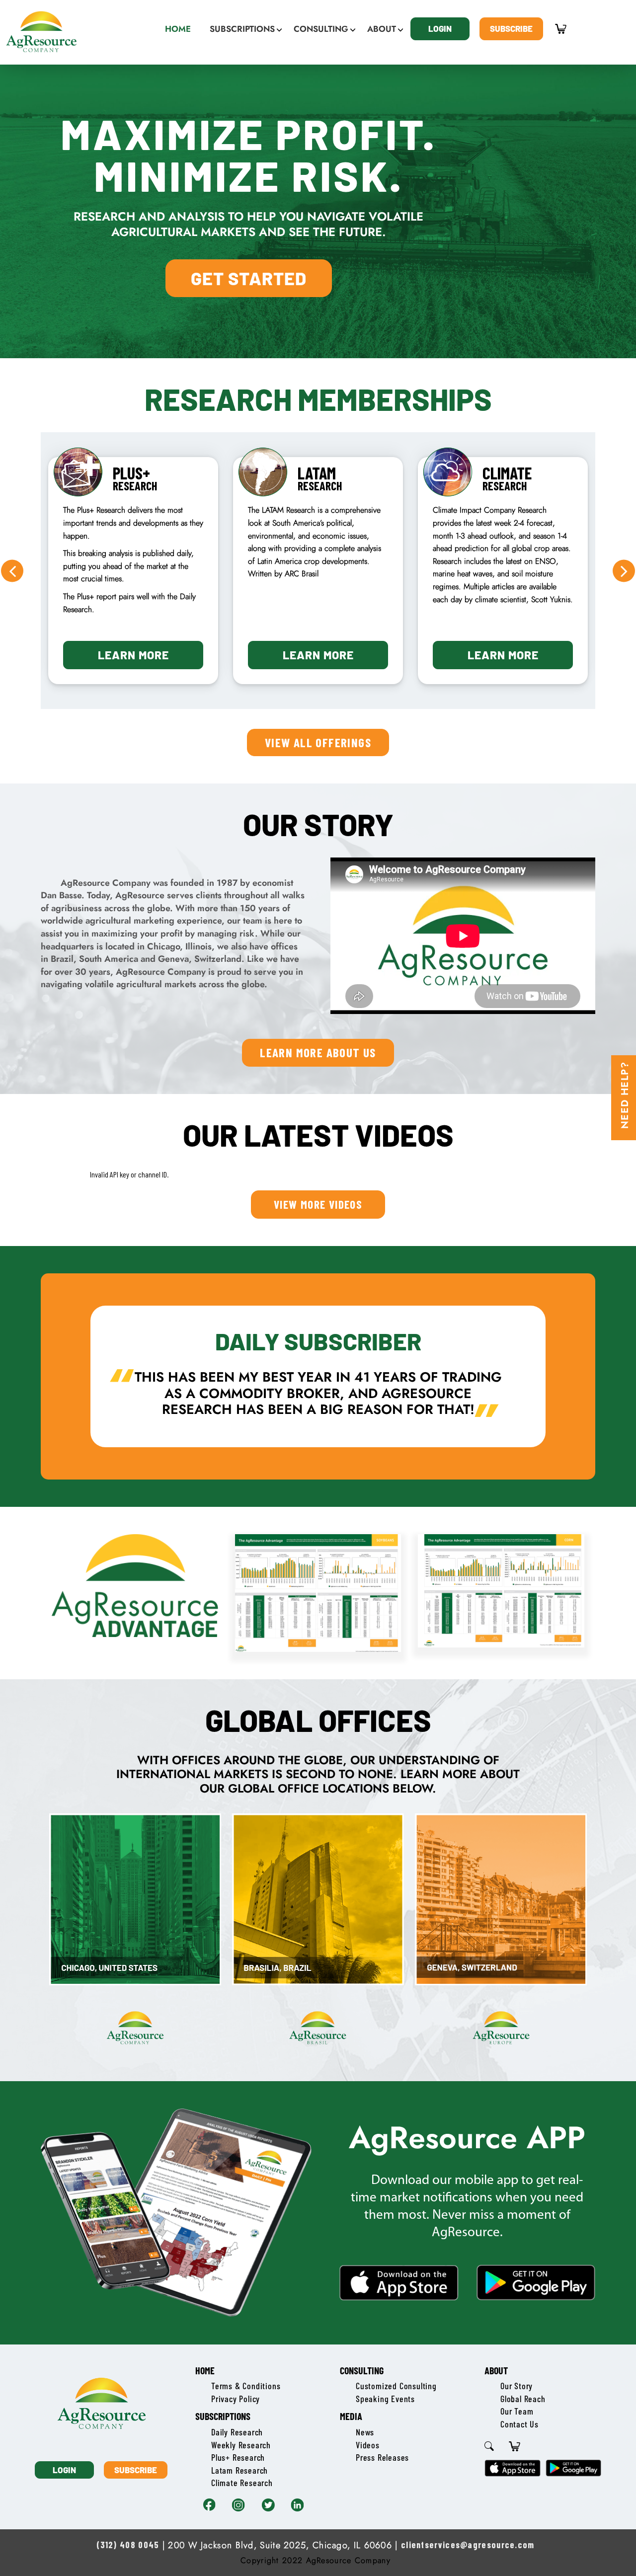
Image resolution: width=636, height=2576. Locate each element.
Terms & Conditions (246, 2386)
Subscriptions (223, 2416)
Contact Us (519, 2424)
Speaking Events (385, 2399)
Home (205, 2370)
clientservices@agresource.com (468, 2545)
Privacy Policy (236, 2399)
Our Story (517, 2386)
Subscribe (511, 28)
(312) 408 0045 (128, 2545)
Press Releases (382, 2457)
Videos (368, 2445)
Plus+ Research (238, 2457)
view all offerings (318, 742)
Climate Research (242, 2483)
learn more (133, 655)
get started (249, 278)
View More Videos (318, 1204)
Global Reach (523, 2399)
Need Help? (625, 1095)
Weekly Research (241, 2445)
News (365, 2432)
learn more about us (318, 1052)
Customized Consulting (396, 2386)
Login (440, 28)
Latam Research (239, 2470)
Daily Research (237, 2432)
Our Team (517, 2411)
